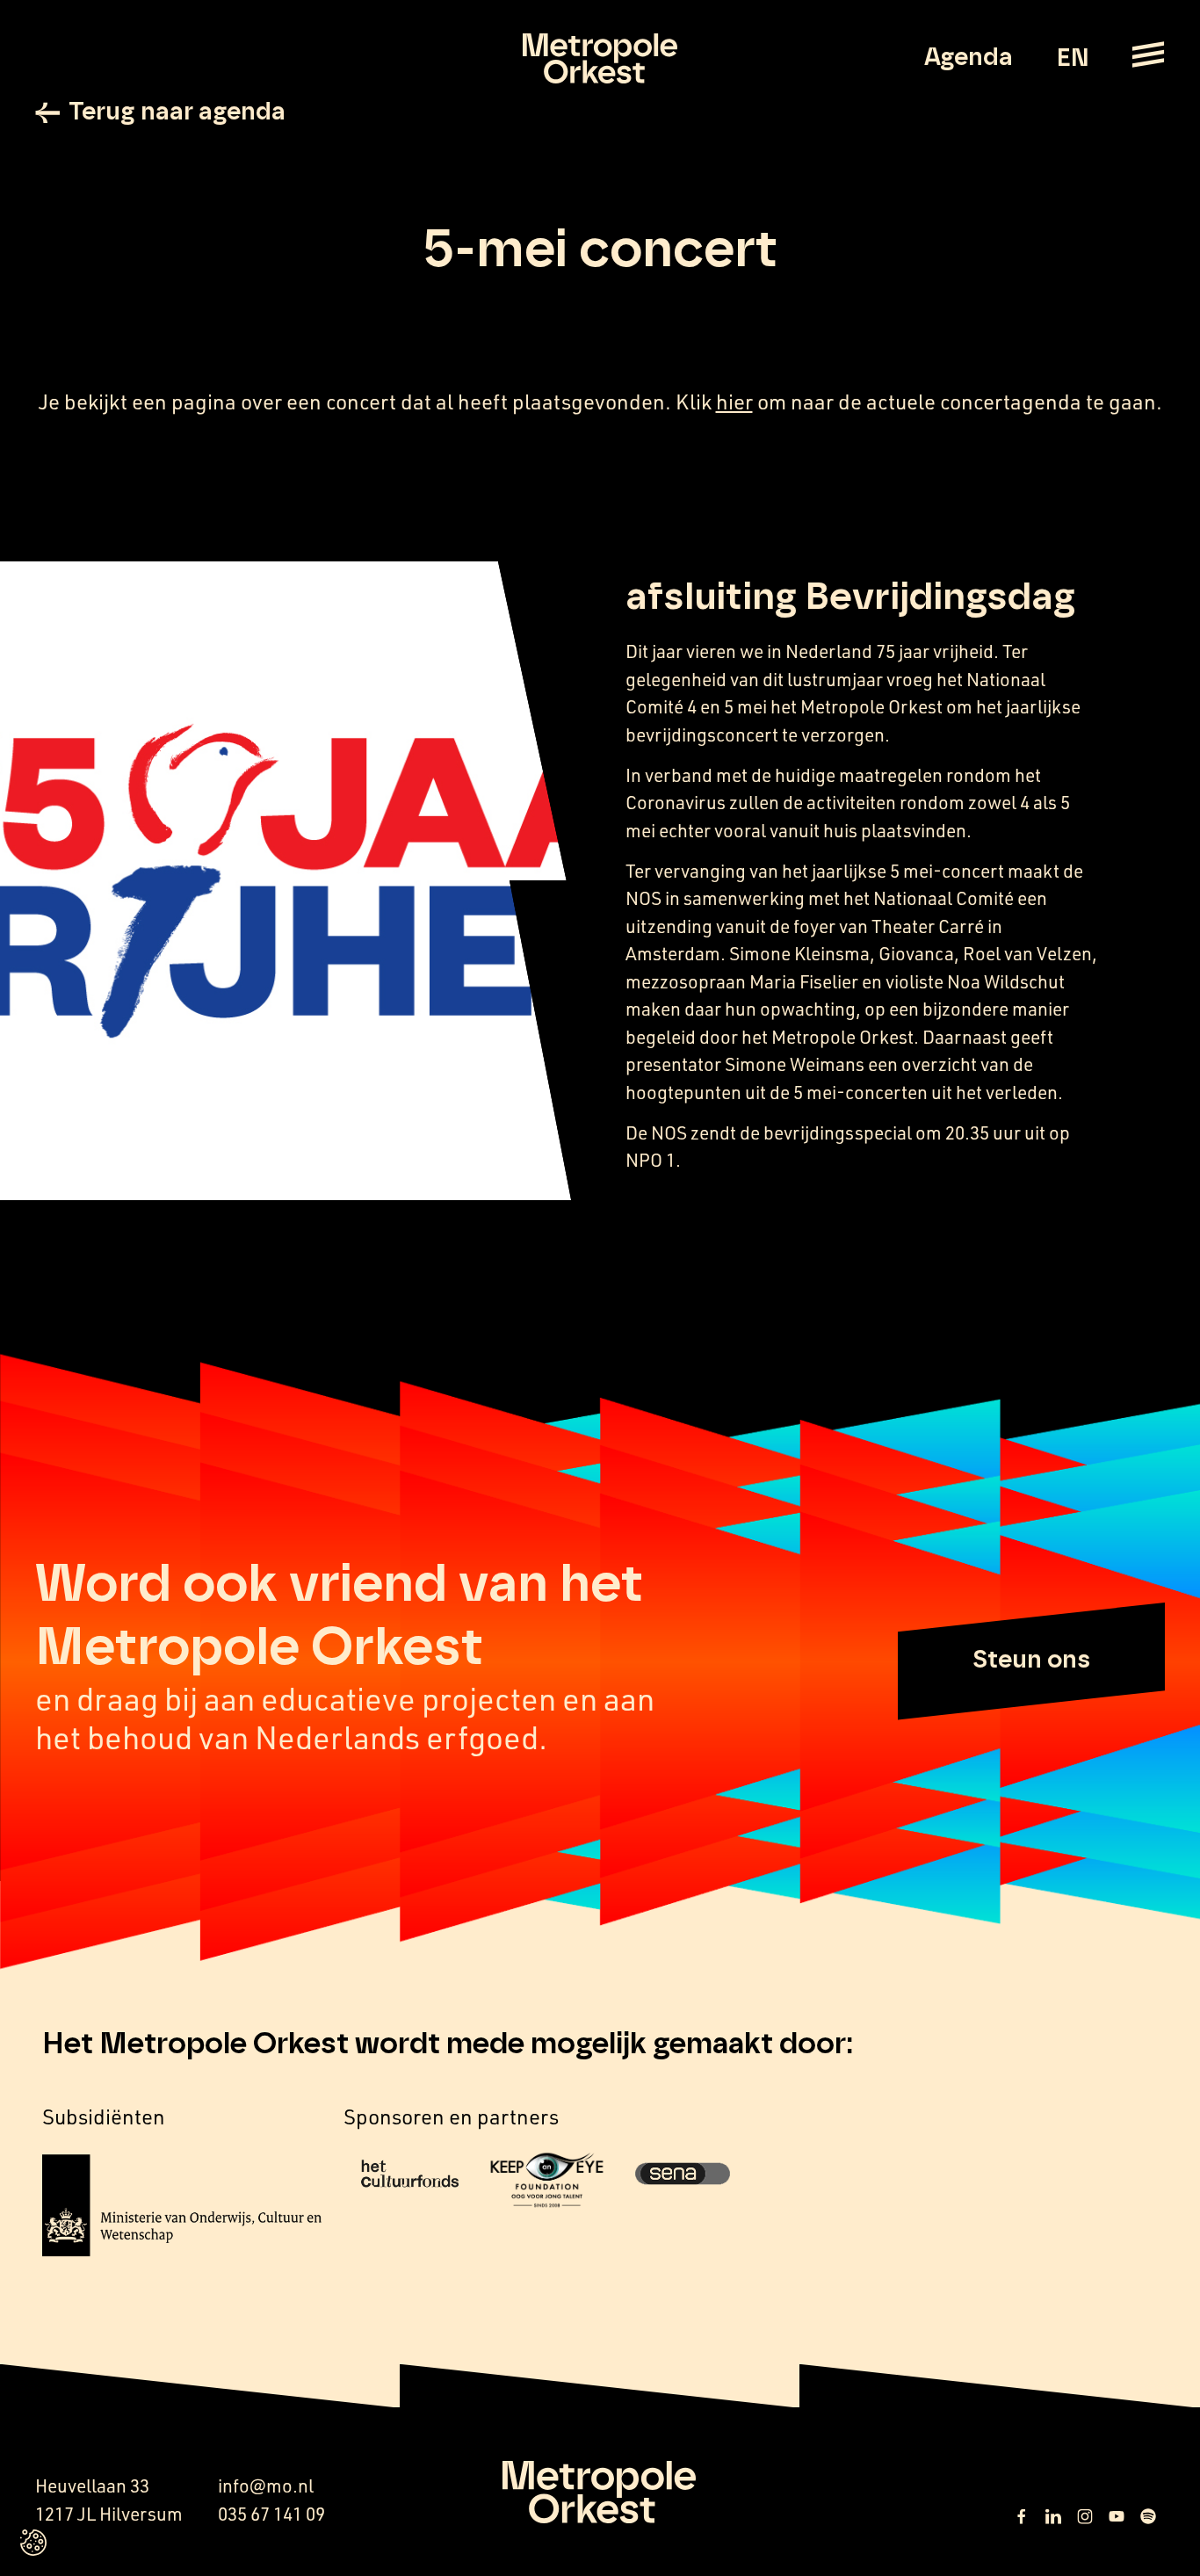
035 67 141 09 (271, 2514)
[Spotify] (1148, 2516)
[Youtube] (1117, 2516)
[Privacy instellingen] (33, 2543)
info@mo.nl (266, 2486)
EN (1072, 59)
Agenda (969, 58)
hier (734, 402)
